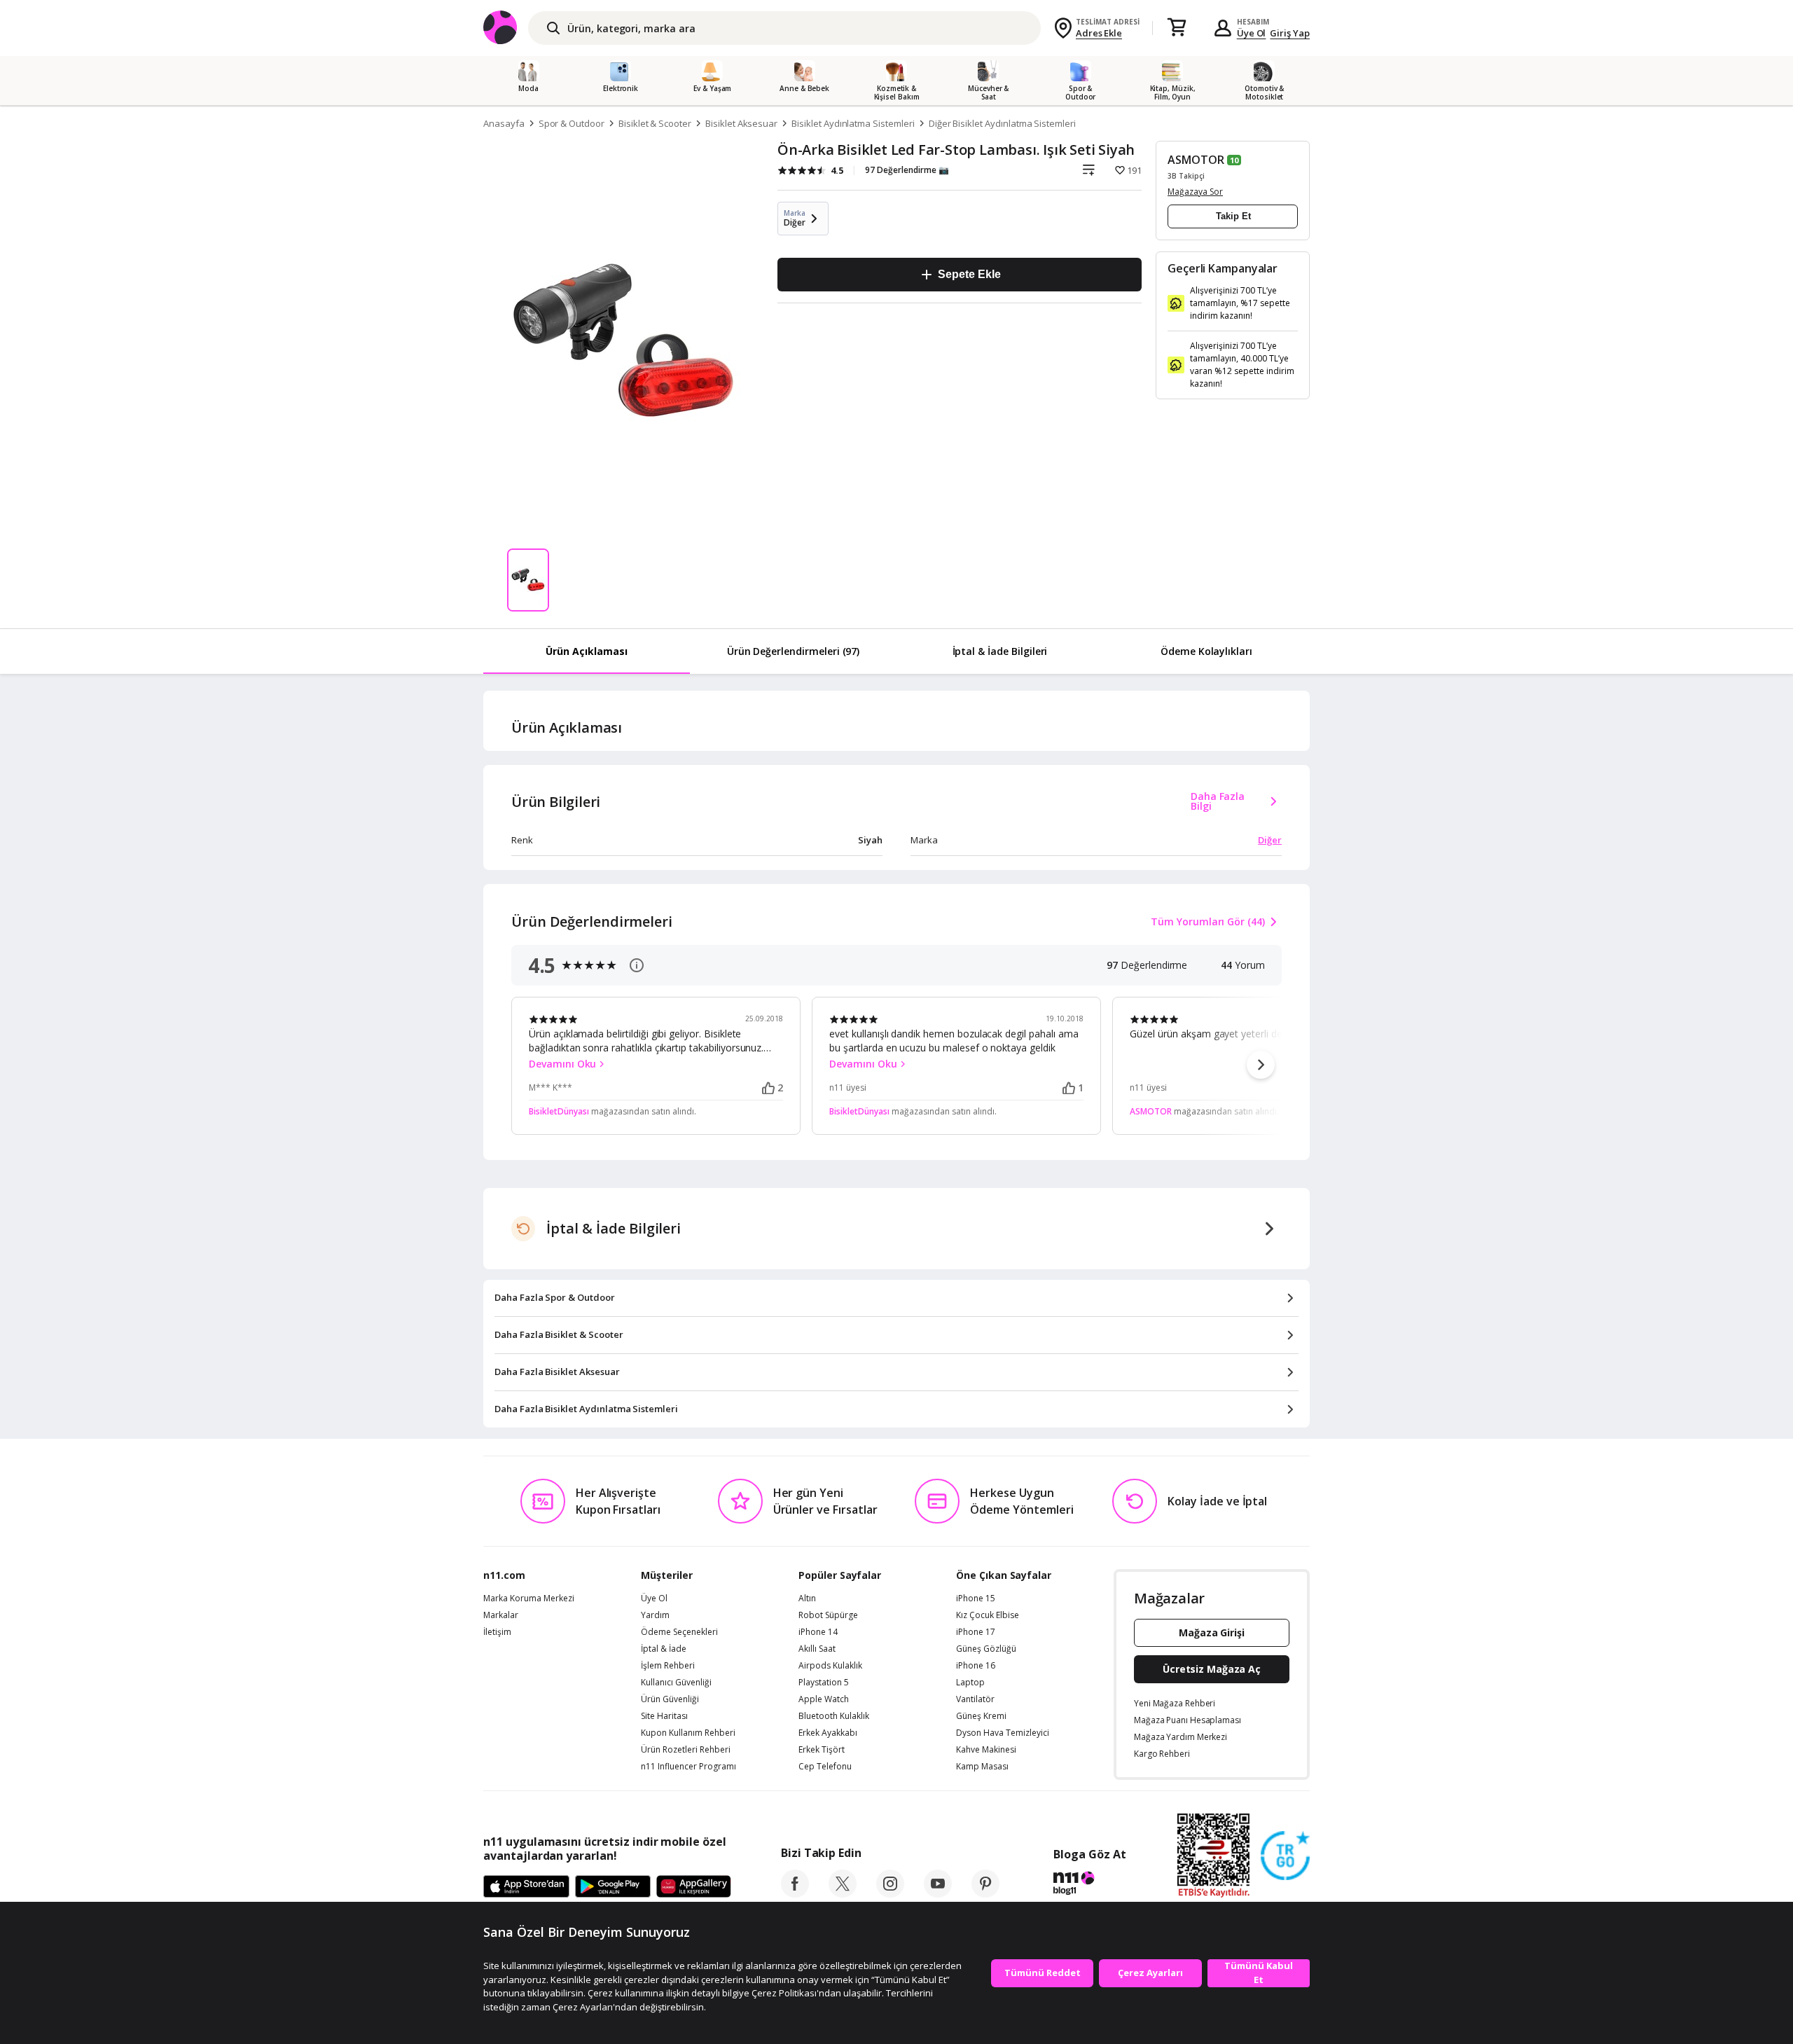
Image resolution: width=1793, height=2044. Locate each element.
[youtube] (938, 1893)
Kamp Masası (982, 1767)
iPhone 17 (976, 1632)
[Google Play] (613, 1887)
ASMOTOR (1196, 160)
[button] (1261, 1065)
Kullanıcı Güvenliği (676, 1683)
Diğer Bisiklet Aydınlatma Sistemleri (1002, 123)
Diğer (1270, 840)
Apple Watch (824, 1699)
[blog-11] (1089, 1885)
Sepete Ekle (969, 274)
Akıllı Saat (817, 1649)
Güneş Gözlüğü (986, 1649)
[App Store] (526, 1887)
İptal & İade (664, 1649)
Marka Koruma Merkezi (529, 1598)
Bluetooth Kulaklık (834, 1716)
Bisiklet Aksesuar (741, 123)
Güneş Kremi (981, 1716)
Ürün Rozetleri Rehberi (686, 1750)
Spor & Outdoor (572, 123)
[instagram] (890, 1893)
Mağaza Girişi (1212, 1632)
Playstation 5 (824, 1683)
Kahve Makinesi (986, 1750)
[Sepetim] (1177, 28)
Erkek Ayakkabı (828, 1733)
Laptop (970, 1683)
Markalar (501, 1615)
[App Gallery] (694, 1887)
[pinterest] (985, 1893)
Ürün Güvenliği (670, 1699)
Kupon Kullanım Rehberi (688, 1733)
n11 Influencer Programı (688, 1767)
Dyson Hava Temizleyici (1003, 1733)
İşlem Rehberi (668, 1666)
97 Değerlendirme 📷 (907, 170)
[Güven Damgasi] (1285, 1856)
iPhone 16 (976, 1666)
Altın (807, 1598)
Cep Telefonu (825, 1767)
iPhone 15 (976, 1598)
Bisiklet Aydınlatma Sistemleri (853, 123)
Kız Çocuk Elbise (988, 1615)
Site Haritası (664, 1716)
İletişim (497, 1632)
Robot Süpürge (828, 1615)
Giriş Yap (1290, 33)
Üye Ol (1252, 33)
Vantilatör (975, 1699)
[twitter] (843, 1893)
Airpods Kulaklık (830, 1666)
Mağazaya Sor (1195, 192)
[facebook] (795, 1893)
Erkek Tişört (822, 1750)
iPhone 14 (818, 1632)
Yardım (655, 1615)
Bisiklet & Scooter (655, 123)
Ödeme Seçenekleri (679, 1632)
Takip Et (1233, 216)
